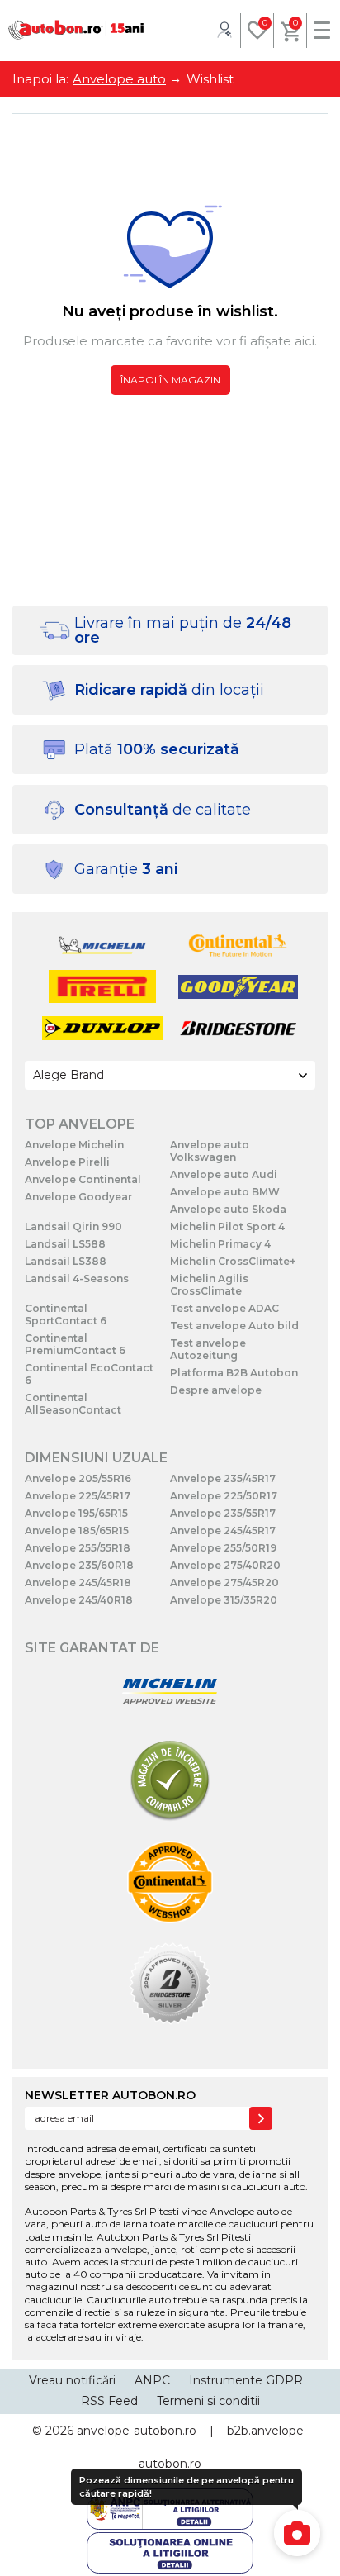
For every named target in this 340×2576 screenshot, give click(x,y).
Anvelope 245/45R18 (78, 1583)
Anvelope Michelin (74, 1145)
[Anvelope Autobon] (76, 30)
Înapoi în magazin (170, 380)
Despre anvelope (216, 1390)
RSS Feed (109, 2401)
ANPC (152, 2380)
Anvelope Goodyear (78, 1197)
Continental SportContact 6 (66, 1314)
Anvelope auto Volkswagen (210, 1151)
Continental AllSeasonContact (73, 1404)
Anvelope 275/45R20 (224, 1583)
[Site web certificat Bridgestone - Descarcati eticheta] (170, 1985)
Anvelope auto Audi (224, 1174)
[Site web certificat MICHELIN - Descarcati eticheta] (170, 1692)
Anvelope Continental (83, 1179)
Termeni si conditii (208, 2401)
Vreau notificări (72, 2380)
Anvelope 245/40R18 (79, 1600)
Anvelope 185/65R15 (77, 1530)
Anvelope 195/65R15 (76, 1513)
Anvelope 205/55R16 (78, 1478)
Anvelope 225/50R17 (224, 1496)
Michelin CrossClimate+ (233, 1261)
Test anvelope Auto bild (234, 1326)
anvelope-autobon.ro (137, 2431)
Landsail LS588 (65, 1244)
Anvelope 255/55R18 (78, 1548)
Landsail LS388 (66, 1261)
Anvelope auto (119, 79)
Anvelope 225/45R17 (78, 1496)
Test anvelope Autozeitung (208, 1349)
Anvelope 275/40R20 (225, 1565)
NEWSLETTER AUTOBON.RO (110, 2095)
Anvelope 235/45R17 (223, 1478)
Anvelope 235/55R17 (223, 1513)
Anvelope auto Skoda (228, 1209)
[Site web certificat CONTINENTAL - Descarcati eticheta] (170, 1883)
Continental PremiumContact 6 (75, 1344)
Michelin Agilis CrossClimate (209, 1285)
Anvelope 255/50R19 (223, 1548)
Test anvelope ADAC (224, 1308)
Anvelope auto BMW (225, 1192)
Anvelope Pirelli (67, 1162)
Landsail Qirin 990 (73, 1226)
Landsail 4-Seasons (77, 1278)
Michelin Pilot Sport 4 (227, 1226)
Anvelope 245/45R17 (223, 1530)
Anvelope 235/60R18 (79, 1565)
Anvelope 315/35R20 (224, 1600)
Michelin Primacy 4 (220, 1244)
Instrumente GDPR (246, 2380)
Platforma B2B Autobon (234, 1373)
